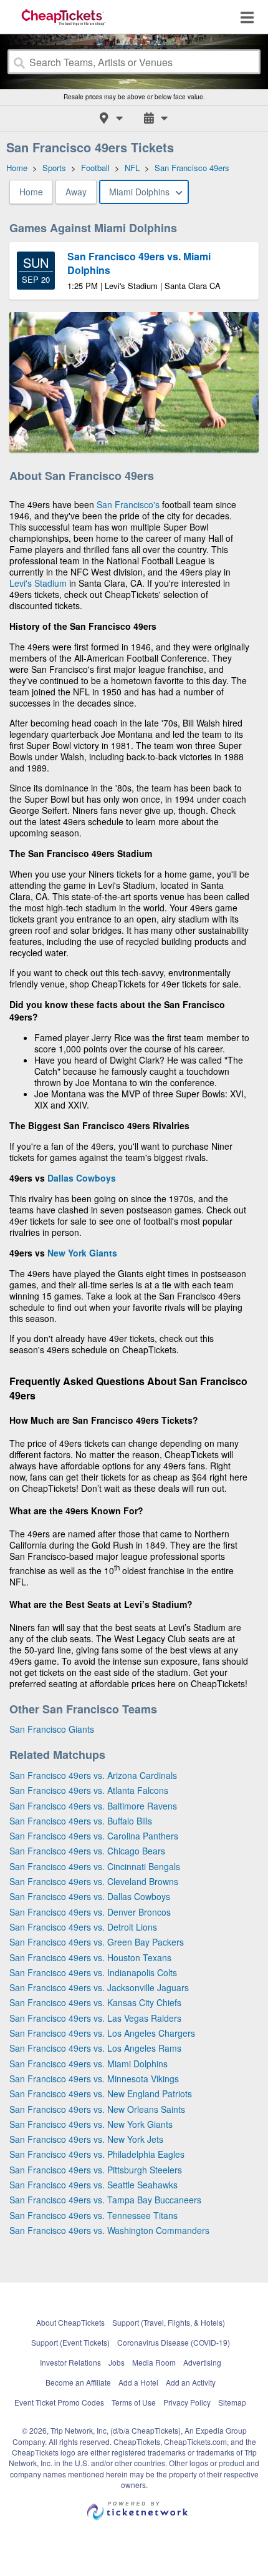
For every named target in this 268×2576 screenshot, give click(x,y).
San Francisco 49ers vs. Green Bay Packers (97, 1942)
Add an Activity (191, 2382)
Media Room (154, 2362)
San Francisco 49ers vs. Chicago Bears (87, 1851)
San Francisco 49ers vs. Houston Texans (90, 1957)
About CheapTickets (70, 2322)
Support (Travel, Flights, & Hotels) (169, 2322)
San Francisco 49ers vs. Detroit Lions (83, 1927)
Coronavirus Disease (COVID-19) (174, 2342)
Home (31, 192)
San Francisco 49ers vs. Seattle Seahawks (93, 2185)
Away (76, 192)
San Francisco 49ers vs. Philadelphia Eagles (97, 2154)
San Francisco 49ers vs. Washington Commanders (109, 2230)
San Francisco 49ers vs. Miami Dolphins (89, 2064)
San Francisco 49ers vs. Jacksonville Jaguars (99, 1987)
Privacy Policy (187, 2402)
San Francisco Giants (52, 1729)
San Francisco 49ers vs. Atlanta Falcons (89, 1790)
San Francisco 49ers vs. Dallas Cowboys (90, 1896)
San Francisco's (128, 504)
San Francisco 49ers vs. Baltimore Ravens (93, 1806)
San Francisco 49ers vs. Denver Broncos (90, 1912)
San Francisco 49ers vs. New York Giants (91, 2124)
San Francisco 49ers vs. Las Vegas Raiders (95, 2018)
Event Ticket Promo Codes (59, 2402)
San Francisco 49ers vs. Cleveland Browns (94, 1881)
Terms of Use (134, 2402)
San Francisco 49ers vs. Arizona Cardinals (93, 1775)
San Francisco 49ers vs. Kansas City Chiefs (95, 2002)
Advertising (202, 2362)
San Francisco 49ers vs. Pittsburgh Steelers (96, 2170)
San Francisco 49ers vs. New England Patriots (101, 2094)
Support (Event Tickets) (70, 2342)
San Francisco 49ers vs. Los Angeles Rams (95, 2048)
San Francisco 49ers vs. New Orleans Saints (97, 2109)
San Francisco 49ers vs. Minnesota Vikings (94, 2079)
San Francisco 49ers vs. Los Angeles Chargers (102, 2033)
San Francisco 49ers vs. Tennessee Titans (93, 2215)
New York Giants (82, 1253)
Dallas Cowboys (82, 1178)
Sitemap (232, 2402)
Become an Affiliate (78, 2382)
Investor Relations (70, 2362)
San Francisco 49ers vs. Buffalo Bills (81, 1821)
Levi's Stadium (38, 583)
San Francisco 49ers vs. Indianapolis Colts (93, 1972)
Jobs (117, 2362)
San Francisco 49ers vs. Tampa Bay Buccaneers (105, 2200)
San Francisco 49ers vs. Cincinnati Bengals (95, 1866)
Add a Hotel (138, 2382)
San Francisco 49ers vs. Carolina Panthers (94, 1836)
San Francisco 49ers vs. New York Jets (86, 2139)
